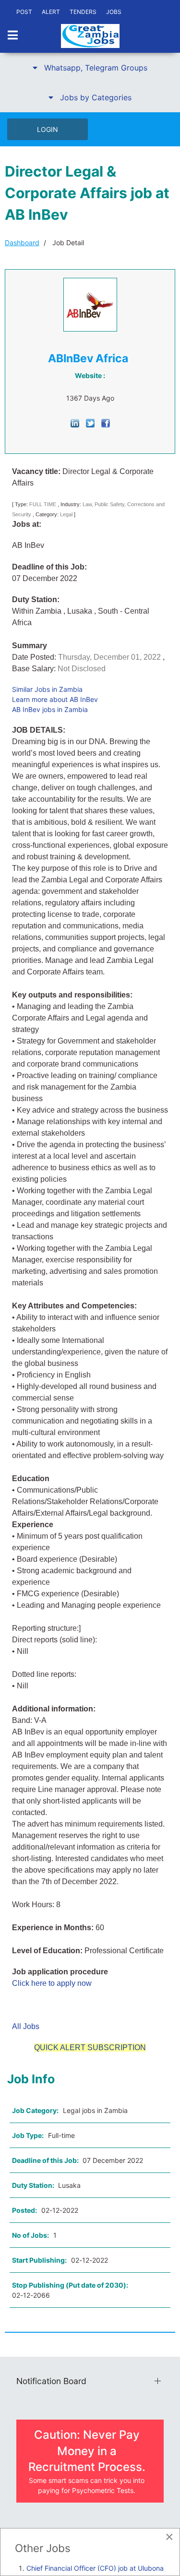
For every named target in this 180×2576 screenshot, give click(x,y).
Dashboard (22, 243)
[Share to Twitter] (90, 422)
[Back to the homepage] (90, 36)
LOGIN (48, 129)
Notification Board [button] (51, 2381)
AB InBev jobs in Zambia (50, 709)
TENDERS (83, 12)
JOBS (114, 12)
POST (24, 12)
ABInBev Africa (88, 358)
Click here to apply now (52, 1983)
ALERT (51, 12)
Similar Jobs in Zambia (47, 689)
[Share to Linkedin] (75, 422)
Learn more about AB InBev (55, 699)
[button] (90, 68)
